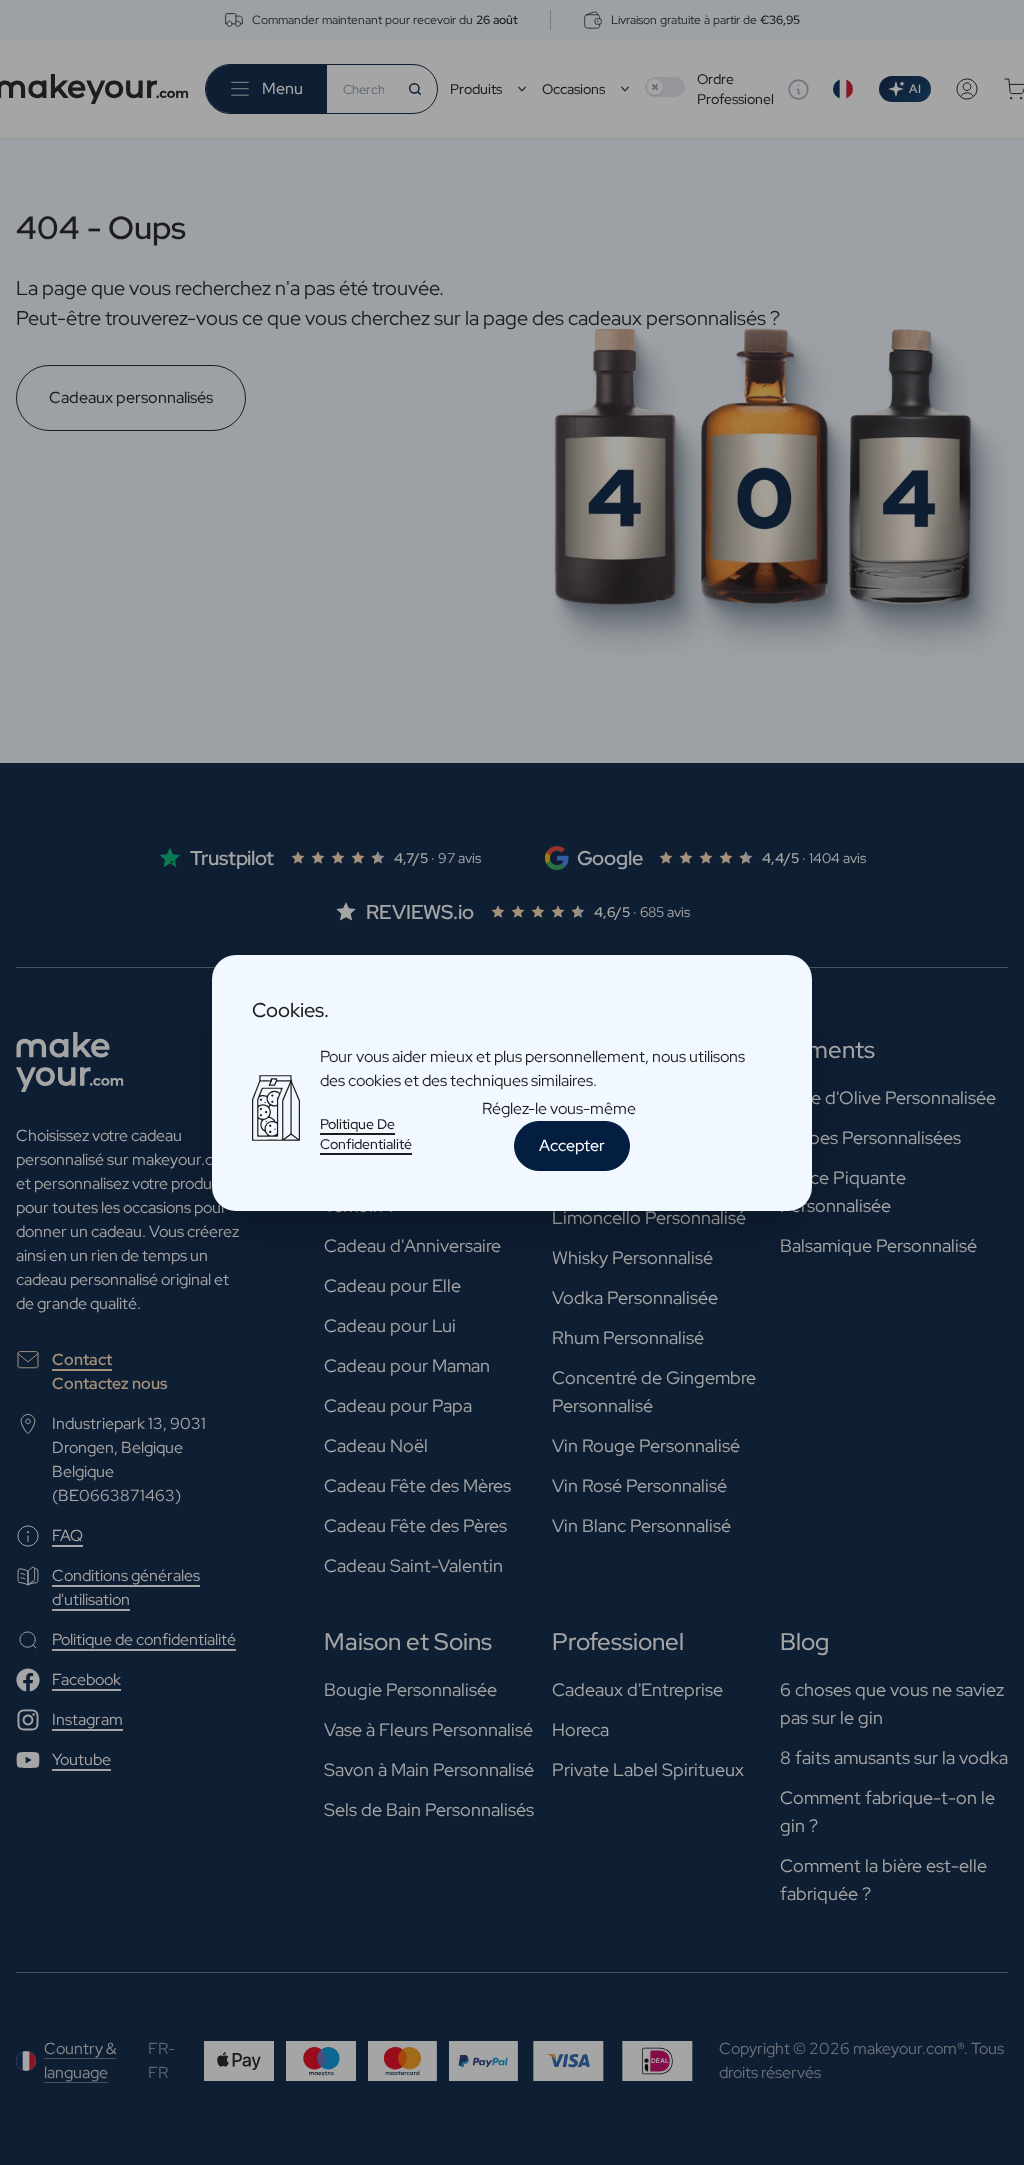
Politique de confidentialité (366, 1134)
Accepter (572, 1145)
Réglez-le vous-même (559, 1108)
